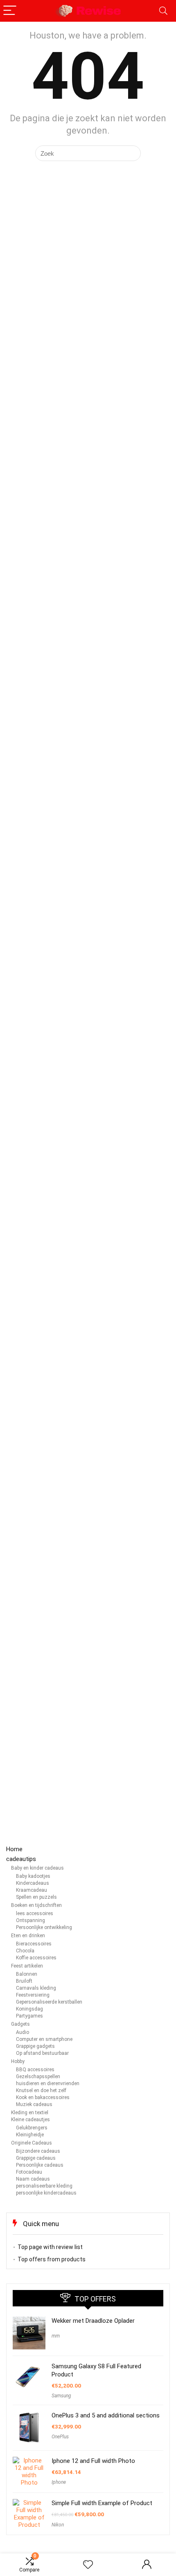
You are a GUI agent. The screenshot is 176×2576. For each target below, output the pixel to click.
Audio (23, 2032)
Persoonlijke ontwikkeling (44, 1927)
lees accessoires (35, 1913)
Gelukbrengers (32, 2128)
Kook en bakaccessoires (43, 2097)
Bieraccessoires (34, 1944)
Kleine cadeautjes (30, 2120)
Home (14, 1849)
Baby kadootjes (33, 1876)
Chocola (25, 1951)
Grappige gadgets (35, 2046)
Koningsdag (29, 2009)
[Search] (163, 11)
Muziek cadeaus (34, 2104)
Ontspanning (30, 1920)
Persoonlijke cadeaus (40, 2165)
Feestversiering (33, 1995)
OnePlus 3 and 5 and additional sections (106, 2415)
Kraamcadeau (32, 1890)
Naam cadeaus (33, 2179)
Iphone (59, 2482)
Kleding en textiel (30, 2113)
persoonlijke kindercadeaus (46, 2193)
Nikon (58, 2525)
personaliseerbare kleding (44, 2186)
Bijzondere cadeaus (38, 2151)
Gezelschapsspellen (38, 2077)
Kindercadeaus (33, 1883)
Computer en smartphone (44, 2039)
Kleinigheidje (30, 2135)
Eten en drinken (28, 1936)
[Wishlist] (88, 2565)
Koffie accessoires (36, 1958)
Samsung (61, 2396)
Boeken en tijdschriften (36, 1905)
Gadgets (20, 2024)
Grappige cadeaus (36, 2158)
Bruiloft (24, 1981)
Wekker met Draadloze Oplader (93, 2321)
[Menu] (10, 11)
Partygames (29, 2016)
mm (56, 2336)
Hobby (18, 2061)
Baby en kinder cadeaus (37, 1868)
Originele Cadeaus (32, 2143)
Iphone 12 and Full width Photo (93, 2461)
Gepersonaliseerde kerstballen (49, 2002)
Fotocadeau (29, 2172)
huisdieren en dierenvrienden (48, 2083)
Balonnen (27, 1974)
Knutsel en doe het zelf (41, 2090)
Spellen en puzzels (36, 1897)
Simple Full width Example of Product (102, 2503)
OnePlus (60, 2437)
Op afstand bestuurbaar (42, 2053)
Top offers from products (52, 2259)
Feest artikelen (27, 1966)
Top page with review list (50, 2247)
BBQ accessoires (35, 2070)
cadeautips (21, 1859)
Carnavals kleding (36, 1988)
